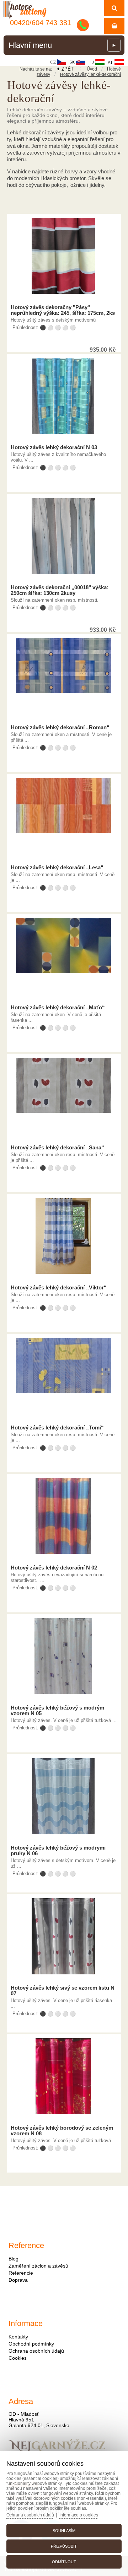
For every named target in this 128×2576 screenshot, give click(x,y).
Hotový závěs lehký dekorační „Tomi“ (57, 1428)
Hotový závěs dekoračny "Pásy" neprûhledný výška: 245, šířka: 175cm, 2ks (63, 310)
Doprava (18, 2280)
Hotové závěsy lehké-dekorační (90, 74)
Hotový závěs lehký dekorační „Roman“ (60, 727)
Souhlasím (64, 2531)
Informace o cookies (79, 2515)
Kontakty (18, 2337)
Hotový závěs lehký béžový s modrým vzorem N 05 (57, 1711)
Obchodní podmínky (31, 2344)
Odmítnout (64, 2562)
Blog (14, 2259)
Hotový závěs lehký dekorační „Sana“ (57, 1148)
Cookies (18, 2358)
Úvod (92, 69)
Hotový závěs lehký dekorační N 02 (54, 1568)
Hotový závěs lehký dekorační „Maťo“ (58, 1008)
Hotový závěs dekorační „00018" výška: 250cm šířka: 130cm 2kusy (60, 590)
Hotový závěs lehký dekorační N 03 (54, 447)
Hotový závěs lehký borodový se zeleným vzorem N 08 (62, 2131)
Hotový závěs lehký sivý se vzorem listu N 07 (63, 1991)
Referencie (21, 2273)
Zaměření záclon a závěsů (38, 2266)
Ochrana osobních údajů (36, 2351)
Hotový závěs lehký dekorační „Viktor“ (59, 1288)
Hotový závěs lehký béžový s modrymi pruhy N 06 (58, 1851)
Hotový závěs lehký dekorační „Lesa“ (57, 868)
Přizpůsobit (64, 2546)
